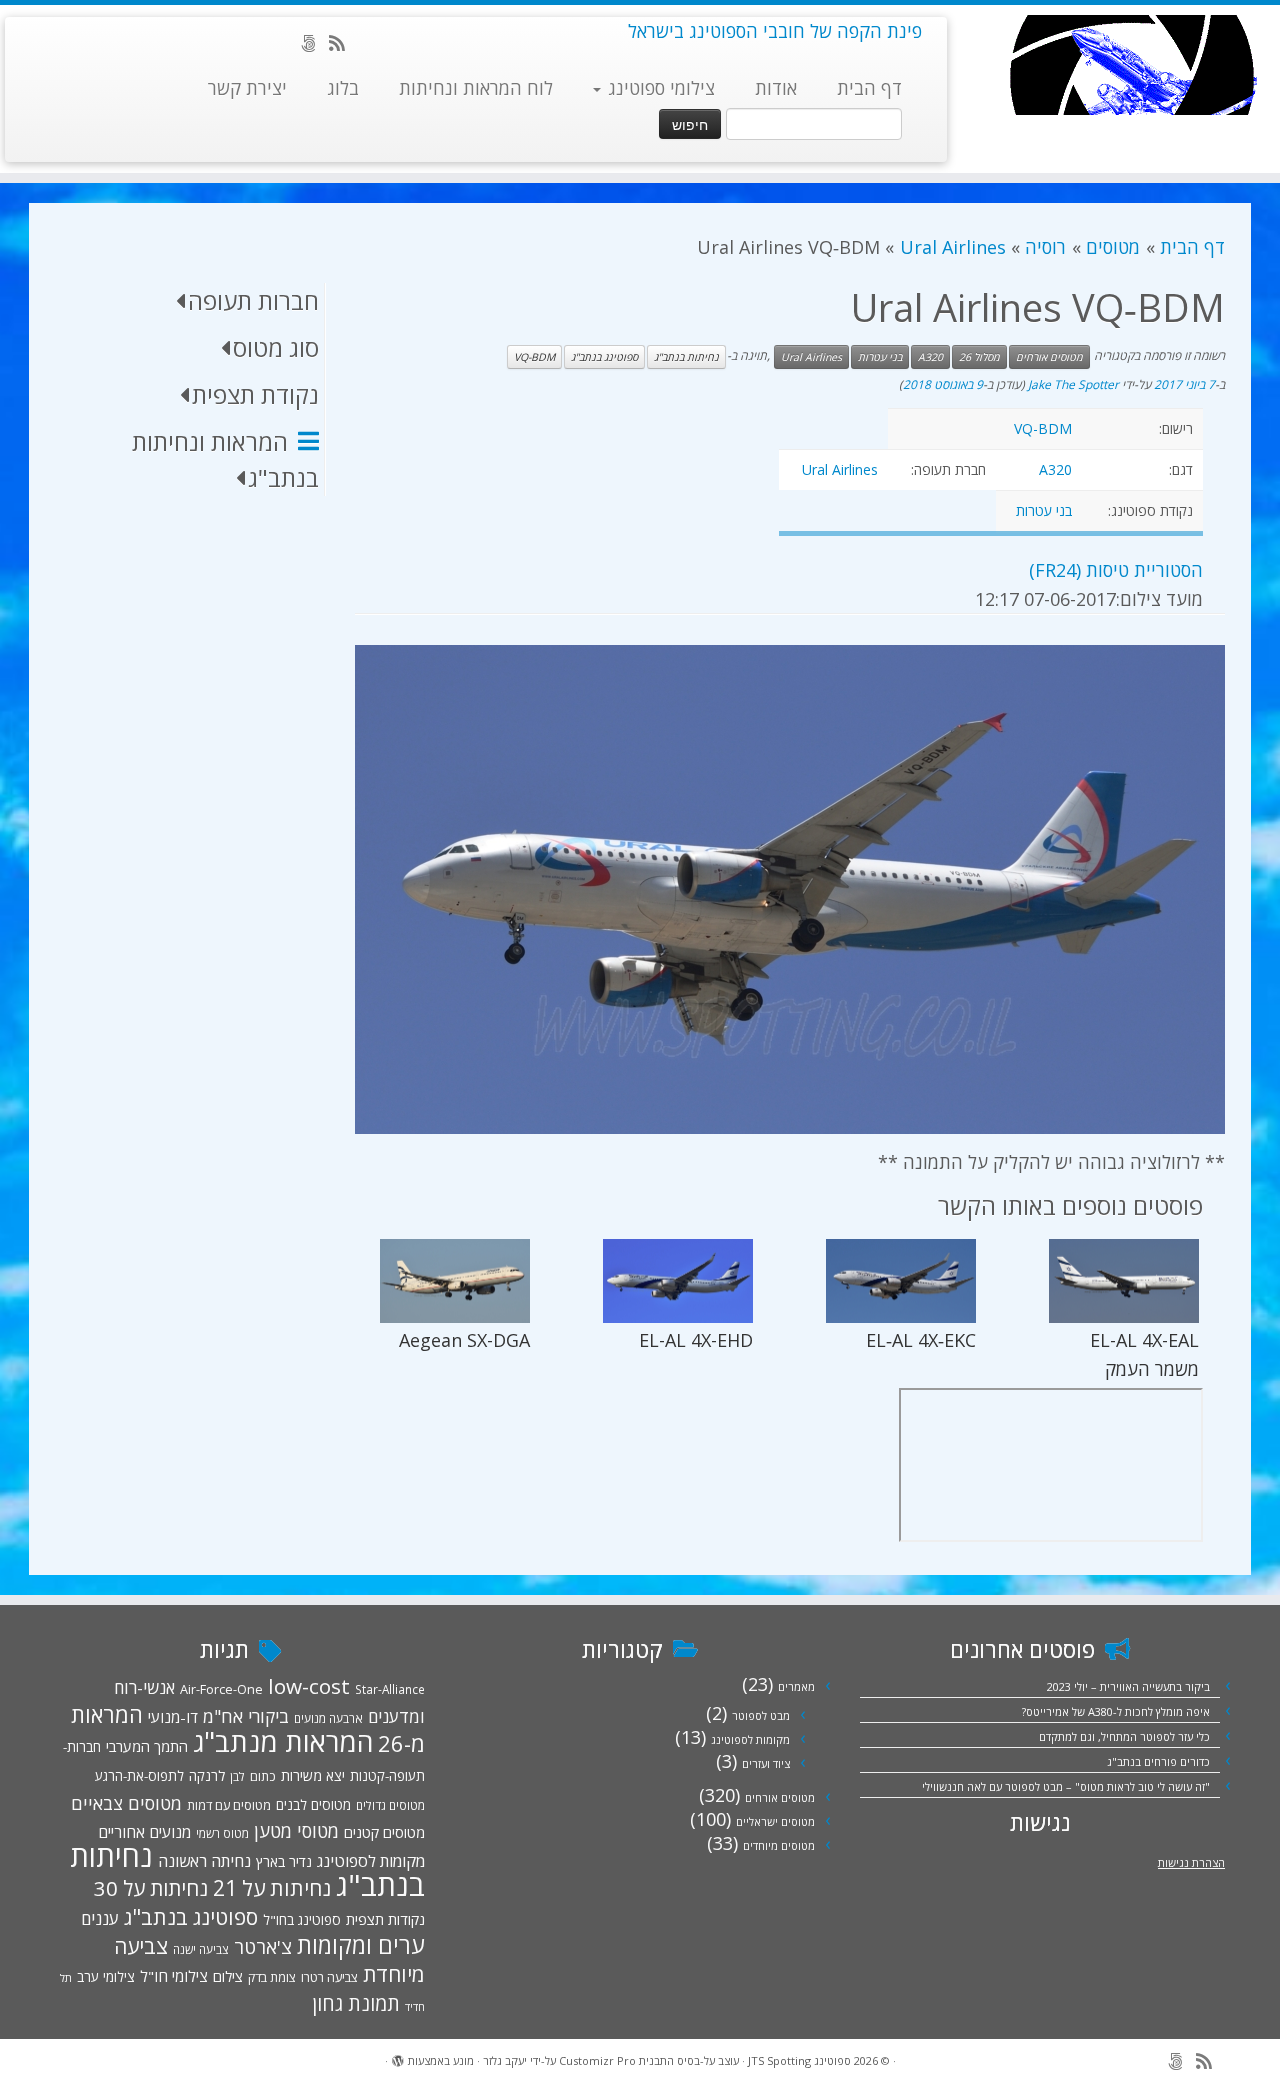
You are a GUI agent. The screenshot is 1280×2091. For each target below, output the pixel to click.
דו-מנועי (173, 1717)
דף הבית (869, 88)
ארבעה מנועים (328, 1718)
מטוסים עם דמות (229, 1805)
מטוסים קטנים (384, 1832)
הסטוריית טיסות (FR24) (1116, 570)
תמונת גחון (356, 2003)
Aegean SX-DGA (464, 1340)
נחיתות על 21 (272, 1887)
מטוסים (1113, 247)
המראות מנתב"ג (283, 1741)
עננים (100, 1918)
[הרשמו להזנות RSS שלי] (343, 43)
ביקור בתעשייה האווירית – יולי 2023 (1128, 1686)
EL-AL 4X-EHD (696, 1340)
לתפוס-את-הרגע (139, 1776)
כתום (263, 1776)
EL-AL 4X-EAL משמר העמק (1144, 1354)
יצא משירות (313, 1775)
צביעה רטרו (329, 1977)
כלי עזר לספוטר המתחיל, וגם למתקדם (1124, 1736)
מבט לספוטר (761, 1715)
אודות (776, 88)
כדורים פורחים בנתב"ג (1158, 1761)
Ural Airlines (952, 247)
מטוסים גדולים (390, 1805)
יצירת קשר (247, 88)
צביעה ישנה (201, 1949)
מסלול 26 (979, 357)
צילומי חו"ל (174, 1976)
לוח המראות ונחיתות (476, 88)
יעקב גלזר (505, 2060)
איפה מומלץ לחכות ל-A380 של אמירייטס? (1116, 1711)
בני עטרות (880, 357)
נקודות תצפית (385, 1919)
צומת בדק (272, 1977)
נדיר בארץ (284, 1861)
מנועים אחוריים (144, 1832)
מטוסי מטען (296, 1831)
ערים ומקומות (361, 1945)
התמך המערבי (147, 1746)
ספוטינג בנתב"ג (604, 357)
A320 (930, 357)
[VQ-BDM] (790, 889)
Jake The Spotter (1073, 384)
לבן (237, 1776)
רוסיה (1045, 247)
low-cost (309, 1686)
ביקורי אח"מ (246, 1716)
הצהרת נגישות (1191, 1862)
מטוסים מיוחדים (779, 1845)
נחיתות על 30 (151, 1888)
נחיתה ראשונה (204, 1861)
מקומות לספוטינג (750, 1739)
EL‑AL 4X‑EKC (921, 1340)
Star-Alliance (390, 1689)
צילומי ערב (106, 1977)
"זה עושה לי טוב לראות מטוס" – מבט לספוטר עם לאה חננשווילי (1066, 1786)
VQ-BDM (534, 357)
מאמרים (796, 1686)
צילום (228, 1976)
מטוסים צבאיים (126, 1803)
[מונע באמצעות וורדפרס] (398, 2057)
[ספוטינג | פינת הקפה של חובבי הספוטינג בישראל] (1132, 65)
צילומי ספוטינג (659, 88)
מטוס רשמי (222, 1833)
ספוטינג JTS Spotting (799, 2060)
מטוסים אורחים (1049, 357)
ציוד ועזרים (766, 1763)
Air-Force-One (221, 1689)
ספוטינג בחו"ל (302, 1920)
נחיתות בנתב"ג (686, 357)
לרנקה (207, 1775)
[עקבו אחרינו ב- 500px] (314, 43)
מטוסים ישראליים (775, 1821)
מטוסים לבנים (313, 1805)
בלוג (343, 88)
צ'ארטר (263, 1947)
